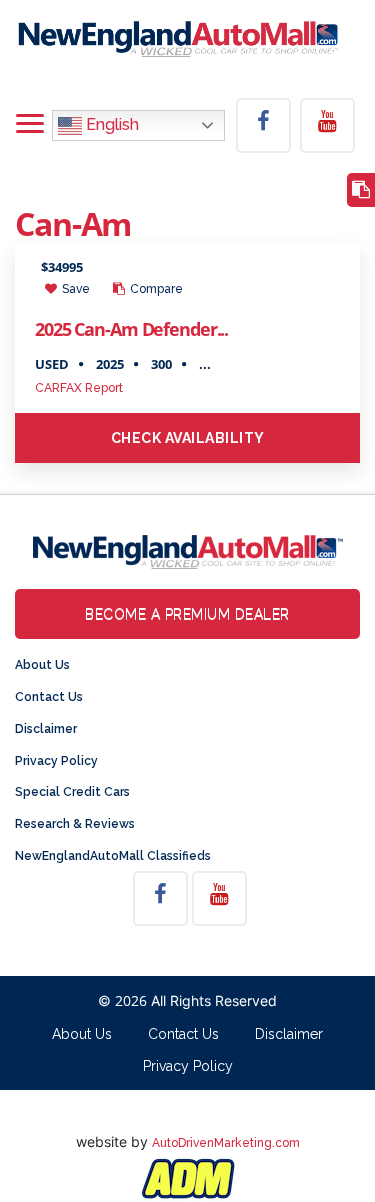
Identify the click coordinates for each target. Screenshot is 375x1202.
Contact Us (49, 697)
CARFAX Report (79, 388)
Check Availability (188, 438)
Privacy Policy (56, 761)
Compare (155, 289)
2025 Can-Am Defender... (131, 329)
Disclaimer (46, 729)
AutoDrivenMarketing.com (226, 1143)
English (110, 124)
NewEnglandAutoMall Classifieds (113, 856)
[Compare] (361, 190)
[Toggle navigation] (30, 125)
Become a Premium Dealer (187, 614)
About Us (42, 665)
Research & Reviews (75, 824)
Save (74, 289)
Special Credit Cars (72, 792)
